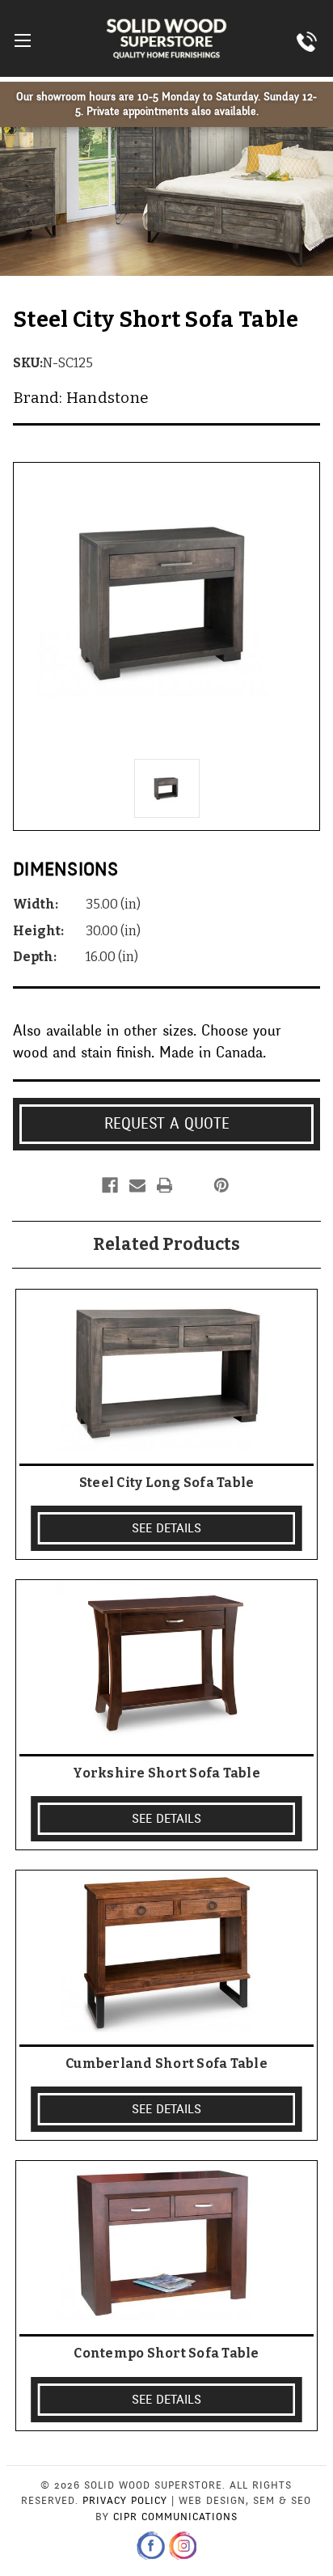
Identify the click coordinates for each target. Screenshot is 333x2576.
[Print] (165, 1185)
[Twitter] (192, 1185)
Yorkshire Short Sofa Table (166, 1773)
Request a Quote (167, 1124)
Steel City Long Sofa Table (167, 1483)
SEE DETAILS (166, 1528)
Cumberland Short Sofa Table (166, 2063)
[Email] (137, 1185)
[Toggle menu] (22, 40)
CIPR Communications (175, 2517)
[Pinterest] (221, 1185)
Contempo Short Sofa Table (166, 2353)
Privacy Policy (125, 2501)
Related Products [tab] (166, 1244)
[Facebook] (110, 1185)
